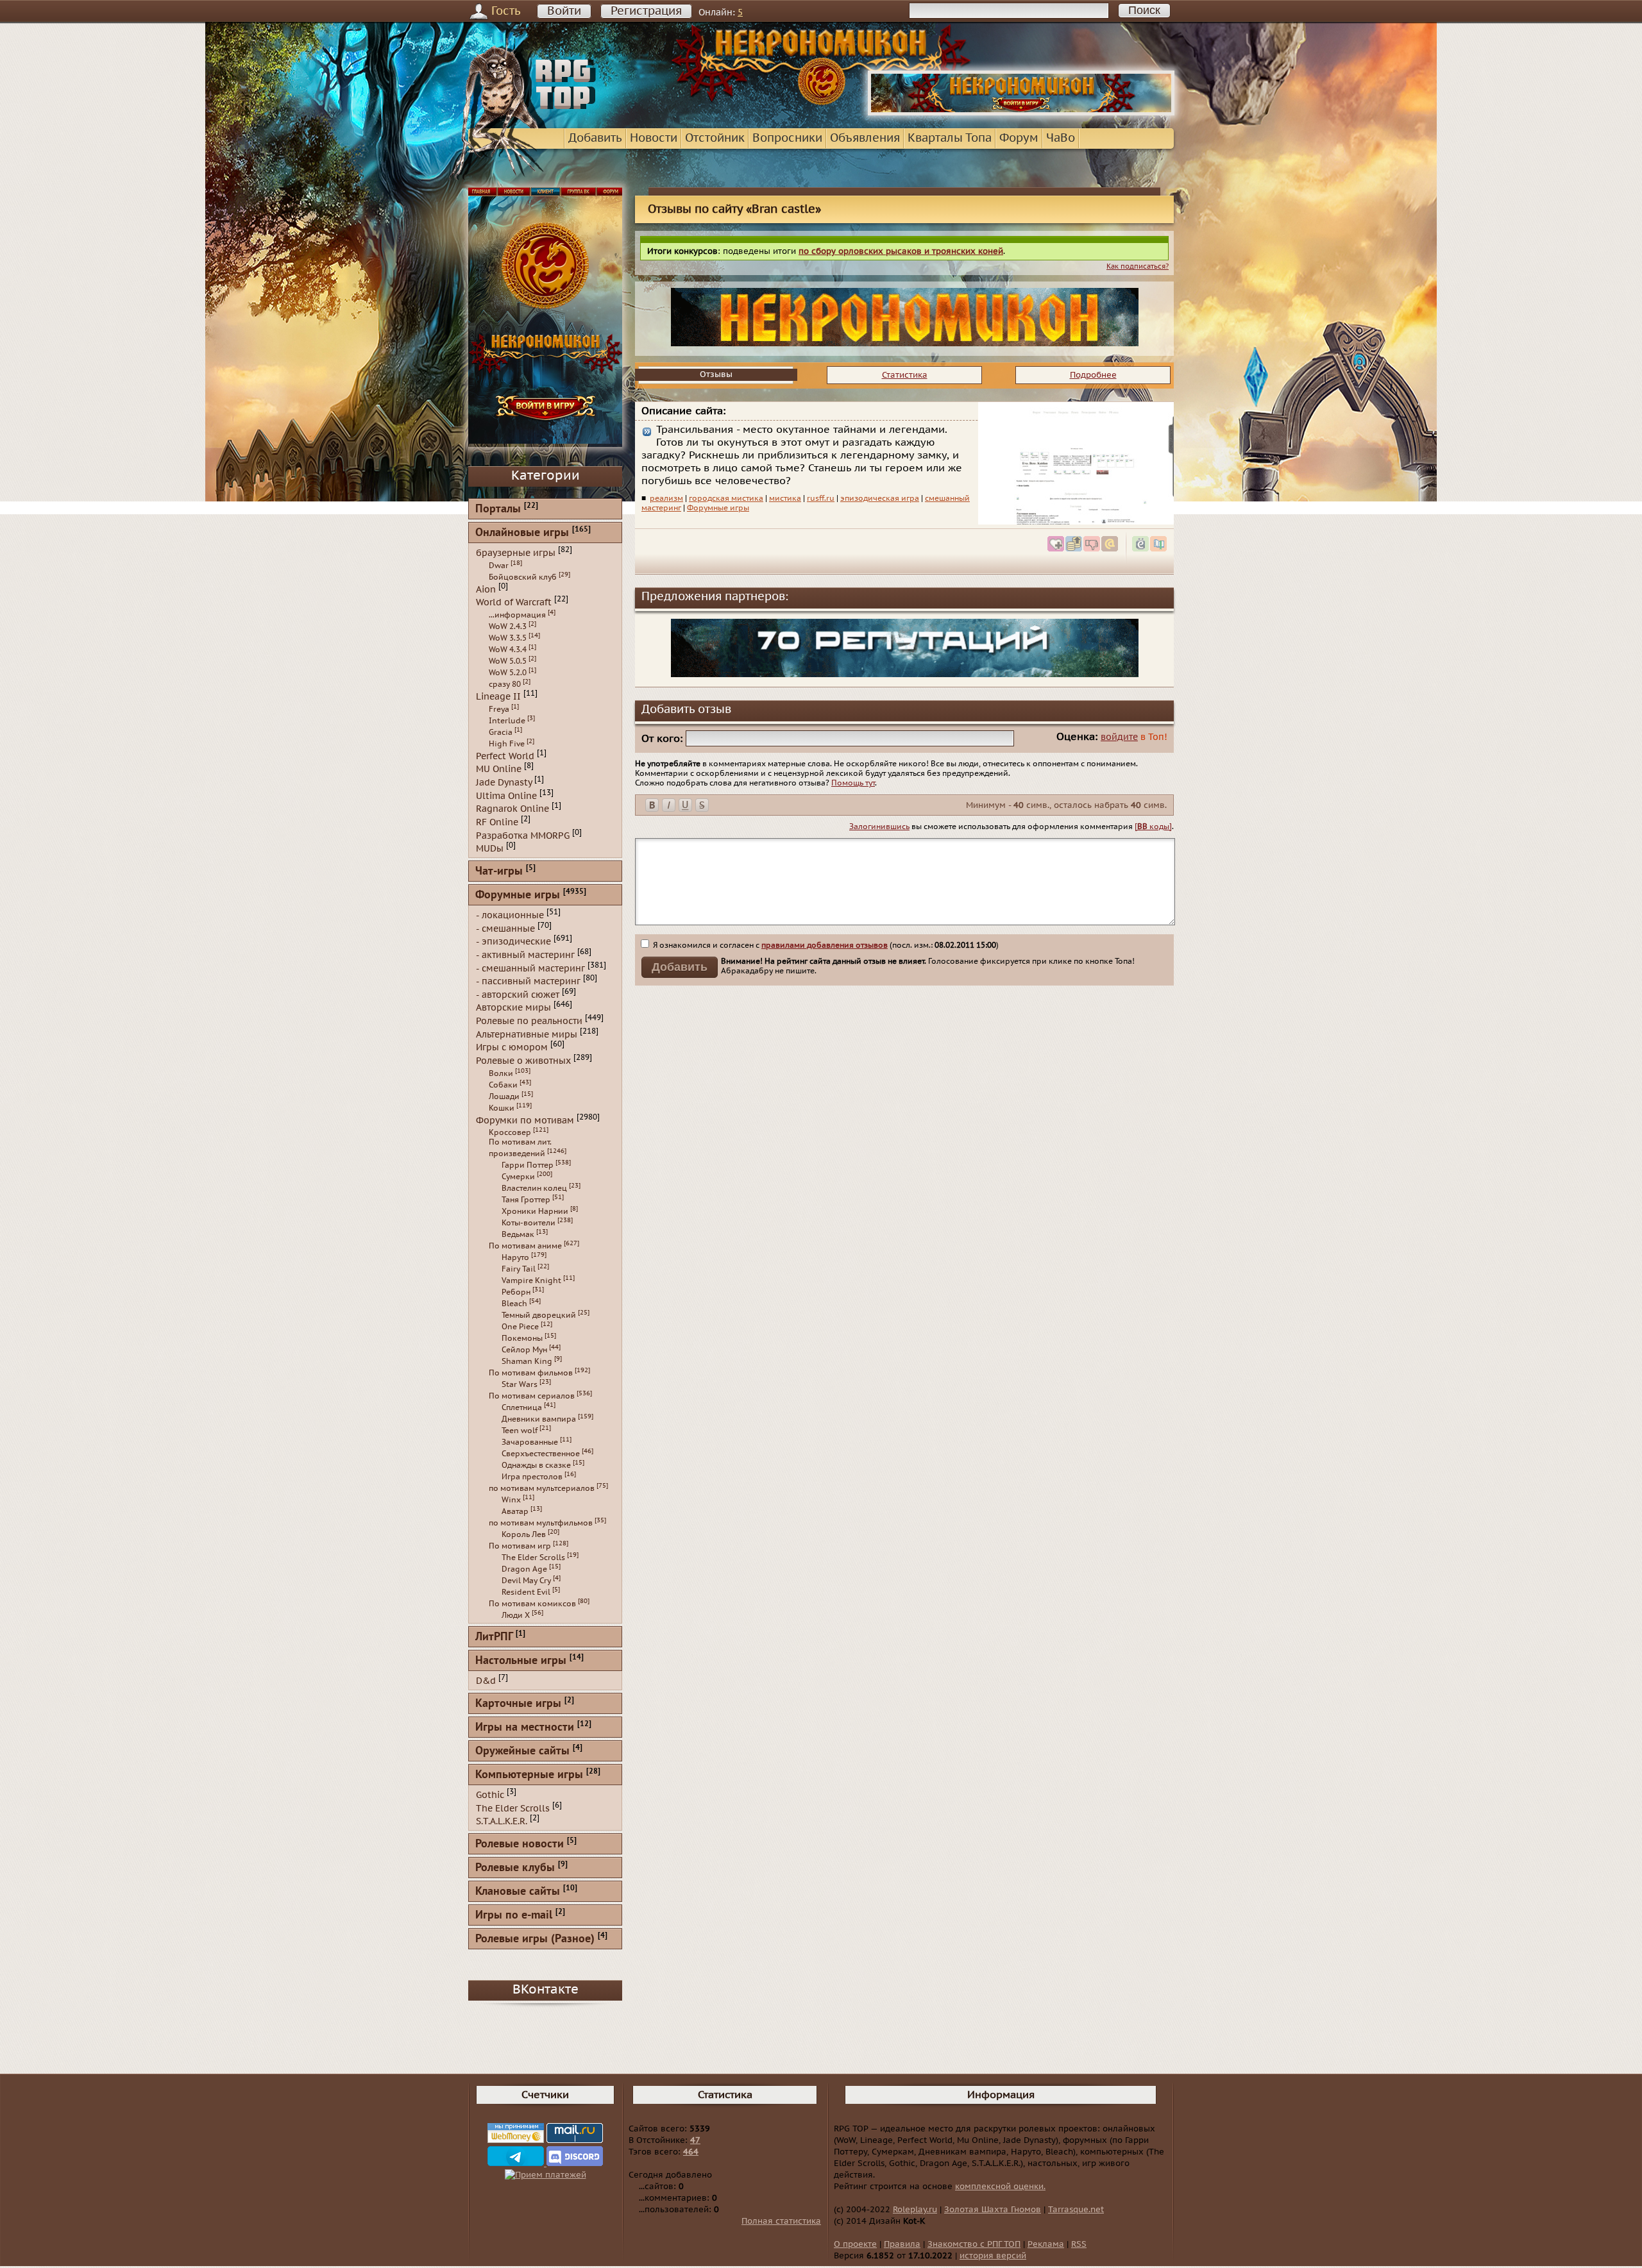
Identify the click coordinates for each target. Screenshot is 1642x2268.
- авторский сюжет (518, 994)
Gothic (490, 1795)
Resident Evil (526, 1592)
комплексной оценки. (1000, 2187)
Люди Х (516, 1615)
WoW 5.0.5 (508, 661)
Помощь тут (853, 783)
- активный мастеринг (525, 955)
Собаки (503, 1085)
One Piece (520, 1327)
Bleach (514, 1304)
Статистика (905, 375)
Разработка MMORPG (523, 835)
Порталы (498, 509)
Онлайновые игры (522, 533)
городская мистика (726, 498)
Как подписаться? (1138, 266)
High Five (507, 744)
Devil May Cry (526, 1581)
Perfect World (505, 756)
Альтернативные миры (527, 1034)
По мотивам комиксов (532, 1604)
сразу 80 (505, 684)
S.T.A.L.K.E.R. (502, 1821)
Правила (902, 2244)
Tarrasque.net (1076, 2210)
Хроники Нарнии (535, 1211)
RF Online (497, 822)
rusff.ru (821, 498)
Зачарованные (530, 1442)
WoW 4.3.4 (508, 650)
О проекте (855, 2244)
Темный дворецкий (539, 1315)
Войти (564, 11)
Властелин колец (534, 1188)
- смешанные (505, 928)
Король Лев (524, 1534)
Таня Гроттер (526, 1200)
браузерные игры (516, 553)
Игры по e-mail (514, 1916)
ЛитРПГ (494, 1637)
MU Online (499, 769)
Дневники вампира (539, 1419)
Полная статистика (781, 2221)
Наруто (515, 1257)
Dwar (499, 566)
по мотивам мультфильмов (541, 1523)
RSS (1079, 2244)
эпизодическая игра (880, 498)
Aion (486, 589)
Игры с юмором (512, 1047)
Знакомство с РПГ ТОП (974, 2244)
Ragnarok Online (512, 809)
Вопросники (787, 138)
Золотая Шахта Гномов (993, 2210)
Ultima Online (506, 795)
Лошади (504, 1096)
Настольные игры (521, 1661)
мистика (785, 498)
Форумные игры (718, 508)
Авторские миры (513, 1008)
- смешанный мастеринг (530, 968)
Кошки (502, 1108)
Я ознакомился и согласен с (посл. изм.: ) (825, 945)
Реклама (1046, 2244)
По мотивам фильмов (531, 1373)
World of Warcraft (514, 602)
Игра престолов (532, 1477)
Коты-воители (529, 1223)
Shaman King (527, 1361)
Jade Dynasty (504, 783)
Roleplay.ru (915, 2210)
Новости (654, 138)
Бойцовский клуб (523, 577)
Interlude (507, 721)
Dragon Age (524, 1569)
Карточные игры (518, 1704)
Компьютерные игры (529, 1775)
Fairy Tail (519, 1269)
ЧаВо (1061, 138)
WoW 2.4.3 (508, 626)
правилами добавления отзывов (825, 945)
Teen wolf (520, 1431)
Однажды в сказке (536, 1465)
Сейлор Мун (524, 1350)
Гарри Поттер (528, 1165)
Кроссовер (510, 1132)
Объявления (865, 138)
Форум (1019, 138)
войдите (1119, 737)
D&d (486, 1681)
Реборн (516, 1292)
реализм (666, 498)
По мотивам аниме (525, 1246)
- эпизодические (513, 942)
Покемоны (522, 1338)
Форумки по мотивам (525, 1120)
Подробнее (1093, 375)
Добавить (595, 138)
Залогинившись (879, 827)
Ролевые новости (520, 1844)
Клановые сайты (518, 1892)
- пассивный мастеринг (528, 981)
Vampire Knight (531, 1281)
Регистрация (646, 11)
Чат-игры (499, 872)
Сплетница (522, 1407)
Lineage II (498, 697)
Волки (501, 1073)
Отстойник (715, 138)
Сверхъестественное (541, 1454)
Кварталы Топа (950, 138)
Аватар (515, 1511)
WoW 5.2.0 (508, 673)
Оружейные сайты (522, 1751)
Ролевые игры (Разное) (535, 1939)
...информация (517, 615)
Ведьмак (518, 1234)
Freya (499, 709)
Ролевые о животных (523, 1061)
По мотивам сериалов (532, 1396)
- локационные (510, 915)
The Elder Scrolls (533, 1558)
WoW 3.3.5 (508, 638)
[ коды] (1153, 827)
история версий (993, 2256)
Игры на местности (525, 1728)
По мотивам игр (520, 1546)
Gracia (501, 732)
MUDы (490, 849)
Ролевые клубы (515, 1868)
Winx (511, 1500)
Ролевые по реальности (529, 1021)
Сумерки (518, 1177)
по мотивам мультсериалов (542, 1488)
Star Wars (520, 1384)
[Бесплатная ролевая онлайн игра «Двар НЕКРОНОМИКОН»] (1021, 113)
